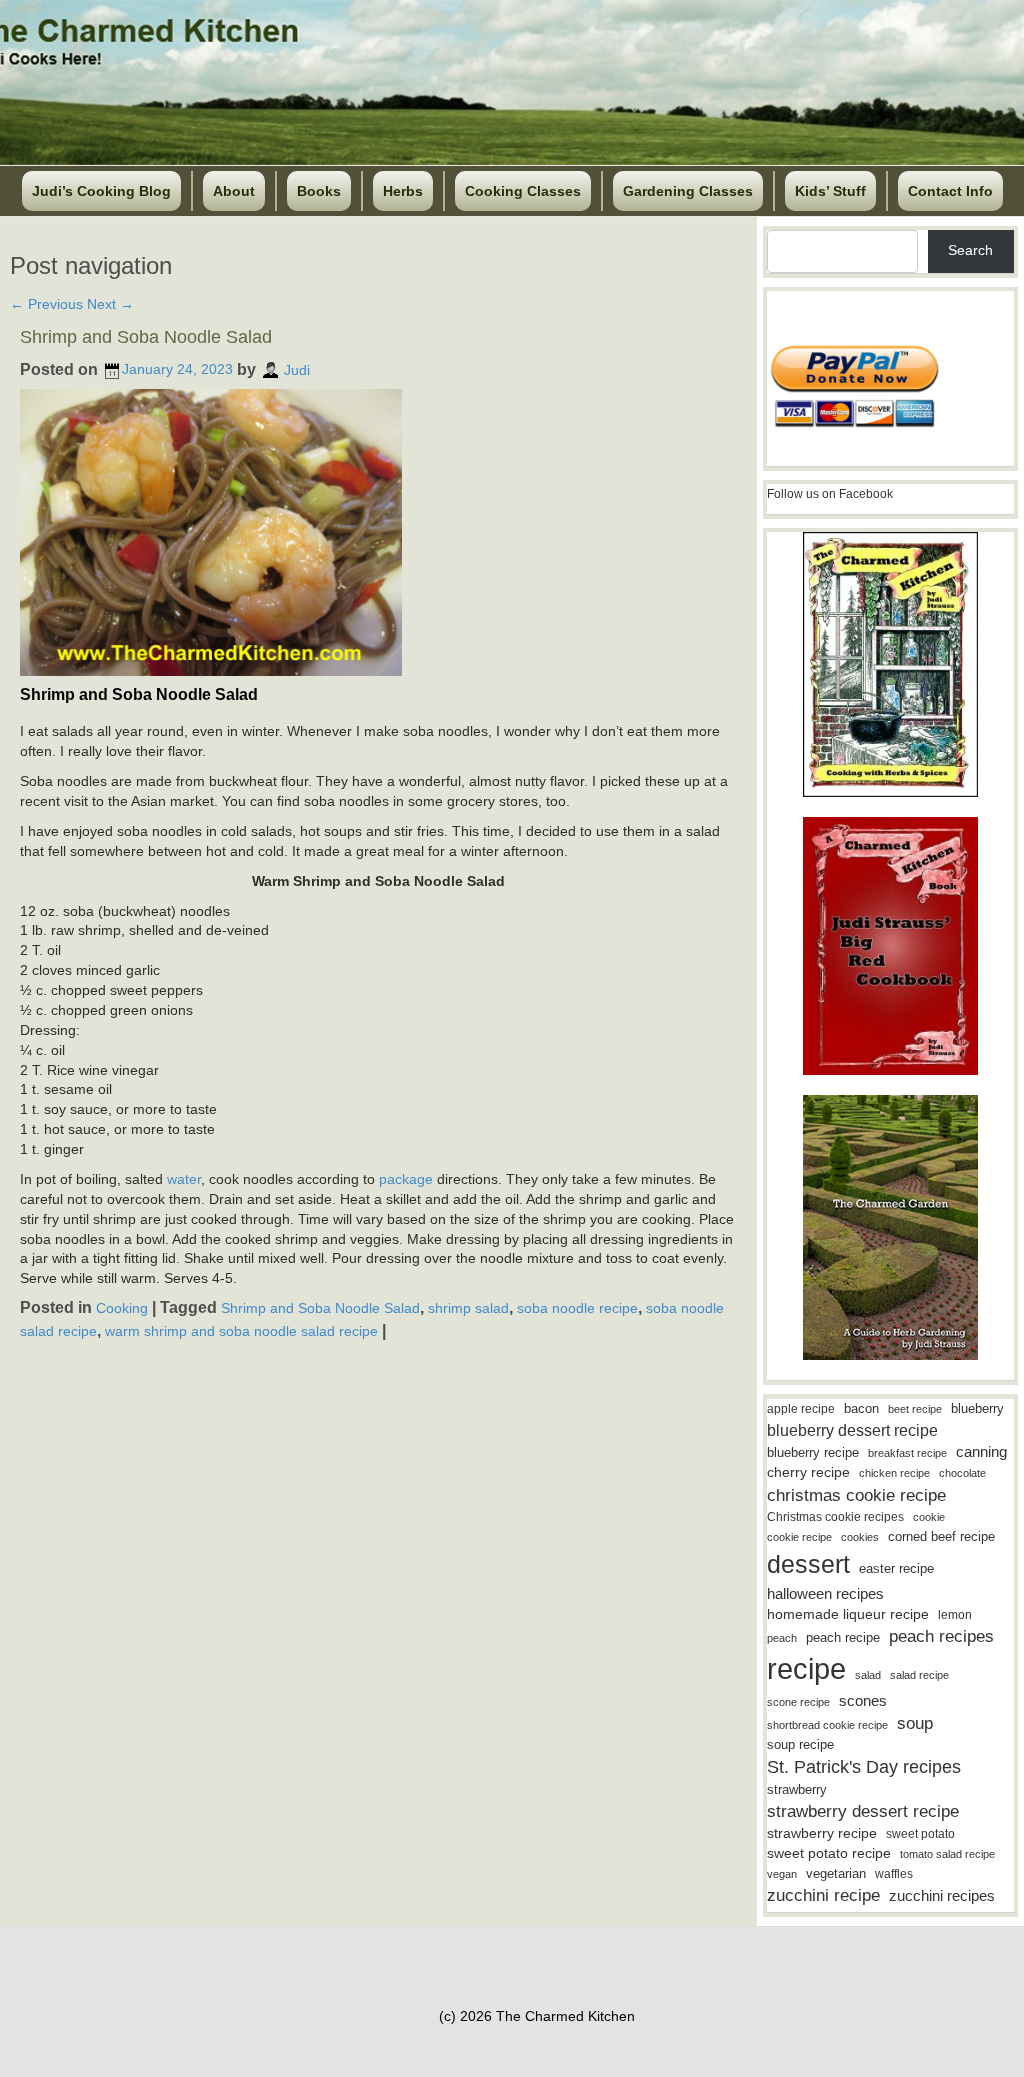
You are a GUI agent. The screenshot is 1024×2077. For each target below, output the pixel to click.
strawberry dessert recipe (863, 1811)
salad (868, 1675)
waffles (894, 1874)
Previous (46, 304)
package (406, 1179)
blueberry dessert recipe (852, 1430)
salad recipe (919, 1675)
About (234, 191)
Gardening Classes (688, 191)
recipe (806, 1668)
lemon (955, 1615)
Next (110, 304)
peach (782, 1638)
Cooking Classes (523, 191)
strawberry (797, 1789)
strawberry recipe (822, 1833)
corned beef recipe (941, 1537)
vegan (782, 1874)
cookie (929, 1517)
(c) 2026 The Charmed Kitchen (537, 2016)
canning (981, 1452)
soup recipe (800, 1744)
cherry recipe (808, 1472)
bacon (861, 1408)
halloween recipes (825, 1593)
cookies (860, 1537)
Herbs (403, 191)
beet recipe (915, 1409)
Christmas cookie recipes (835, 1517)
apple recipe (801, 1409)
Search (970, 250)
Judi (297, 369)
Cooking (122, 1308)
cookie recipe (799, 1537)
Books (319, 191)
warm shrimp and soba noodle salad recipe (241, 1331)
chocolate (962, 1473)
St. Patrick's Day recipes (864, 1767)
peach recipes (941, 1636)
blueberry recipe (813, 1452)
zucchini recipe (823, 1895)
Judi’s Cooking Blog (101, 191)
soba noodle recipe (577, 1308)
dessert (808, 1564)
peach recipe (843, 1637)
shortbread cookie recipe (827, 1725)
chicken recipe (894, 1473)
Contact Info (950, 191)
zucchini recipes (942, 1895)
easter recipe (896, 1568)
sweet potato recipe (829, 1853)
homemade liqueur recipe (848, 1614)
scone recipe (798, 1702)
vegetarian (836, 1873)
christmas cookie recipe (856, 1495)
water (184, 1179)
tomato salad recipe (947, 1854)
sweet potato (920, 1834)
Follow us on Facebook (830, 494)
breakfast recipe (907, 1453)
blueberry (977, 1408)
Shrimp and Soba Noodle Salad (146, 337)
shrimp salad (468, 1308)
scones (863, 1700)
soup (915, 1723)
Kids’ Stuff (830, 191)
